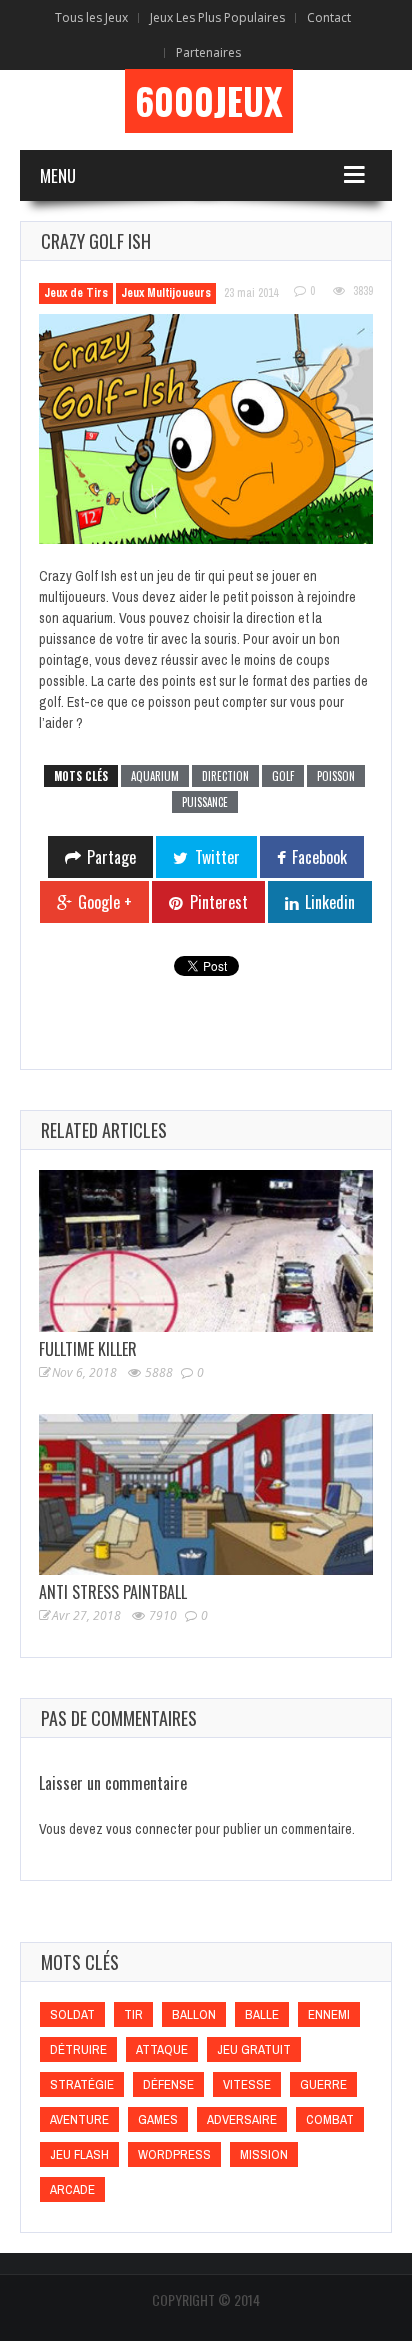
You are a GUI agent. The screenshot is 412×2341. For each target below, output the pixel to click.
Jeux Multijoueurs (166, 293)
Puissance (205, 802)
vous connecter (149, 1829)
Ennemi (329, 2014)
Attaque (162, 2049)
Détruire (78, 2049)
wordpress (174, 2154)
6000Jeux (209, 101)
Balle (262, 2014)
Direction (225, 776)
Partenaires (208, 52)
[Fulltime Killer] (206, 1250)
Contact (329, 17)
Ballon (194, 2014)
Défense (168, 2084)
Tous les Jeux (91, 17)
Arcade (72, 2189)
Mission (264, 2154)
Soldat (72, 2014)
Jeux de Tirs (76, 293)
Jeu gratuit (254, 2049)
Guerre (323, 2084)
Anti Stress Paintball (113, 1592)
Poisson (336, 776)
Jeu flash (79, 2154)
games (158, 2119)
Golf (283, 776)
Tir (133, 2014)
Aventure (79, 2119)
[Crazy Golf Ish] (206, 429)
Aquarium (155, 776)
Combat (330, 2119)
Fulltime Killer (88, 1349)
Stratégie (82, 2084)
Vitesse (247, 2084)
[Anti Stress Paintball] (206, 1494)
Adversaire (242, 2119)
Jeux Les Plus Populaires (217, 17)
